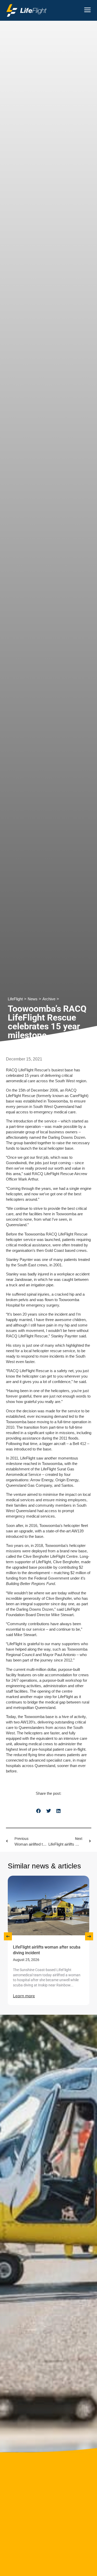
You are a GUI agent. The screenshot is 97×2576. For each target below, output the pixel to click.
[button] (39, 1811)
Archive (49, 999)
